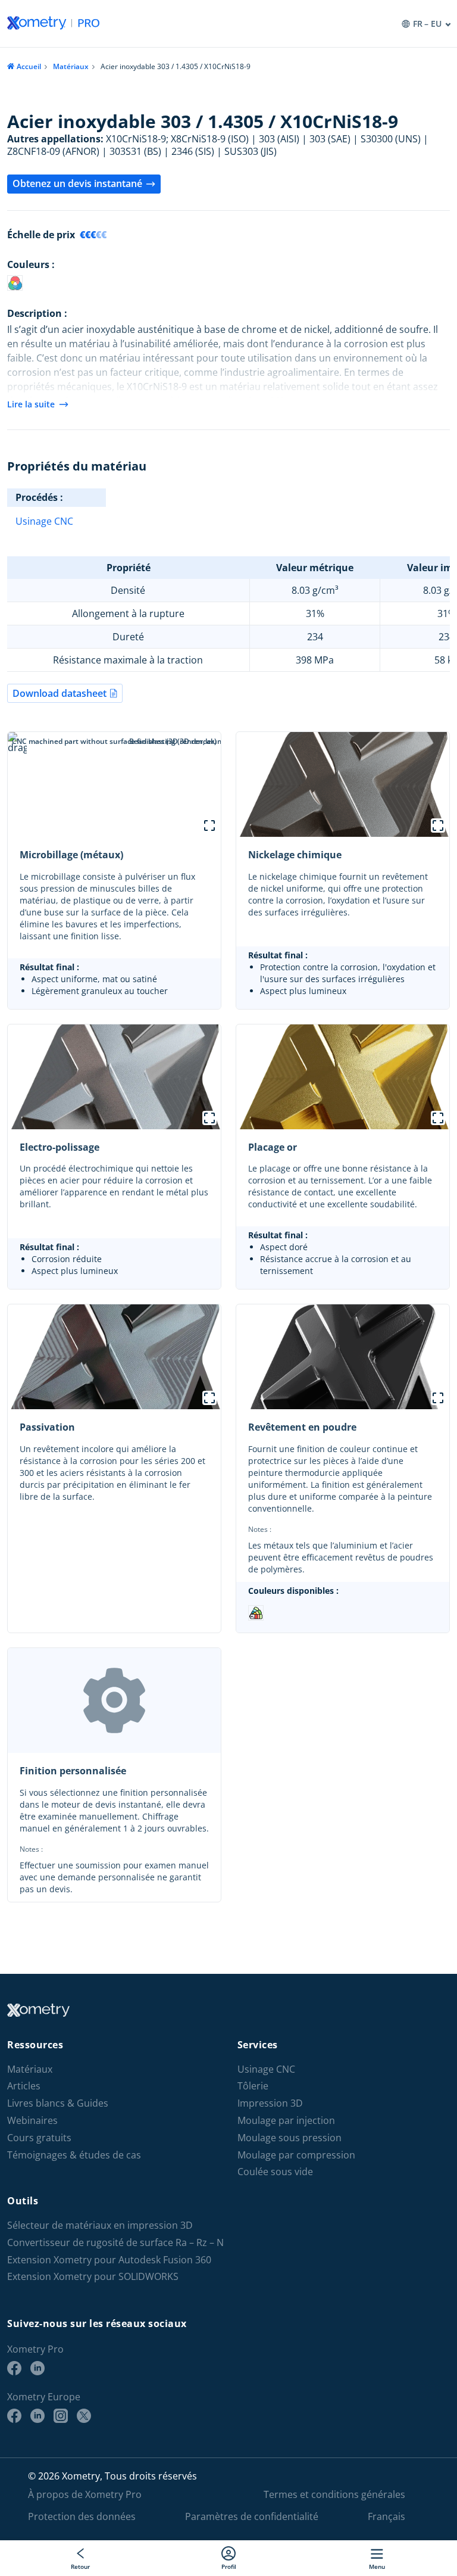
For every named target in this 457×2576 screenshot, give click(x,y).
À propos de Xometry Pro (85, 2494)
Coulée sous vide (275, 2172)
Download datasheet (60, 693)
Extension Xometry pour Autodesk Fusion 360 (109, 2260)
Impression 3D (270, 2103)
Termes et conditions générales (334, 2494)
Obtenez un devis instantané (77, 183)
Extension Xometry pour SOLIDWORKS (93, 2277)
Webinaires (32, 2121)
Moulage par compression (296, 2155)
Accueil (29, 66)
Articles (24, 2086)
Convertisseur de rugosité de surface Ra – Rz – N (115, 2243)
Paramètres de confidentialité (252, 2516)
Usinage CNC (44, 521)
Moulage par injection (286, 2121)
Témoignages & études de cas (74, 2155)
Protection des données (82, 2516)
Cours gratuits (39, 2138)
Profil (229, 2566)
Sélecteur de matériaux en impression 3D (100, 2225)
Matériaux (71, 66)
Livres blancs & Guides (58, 2103)
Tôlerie (253, 2086)
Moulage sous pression (289, 2138)
